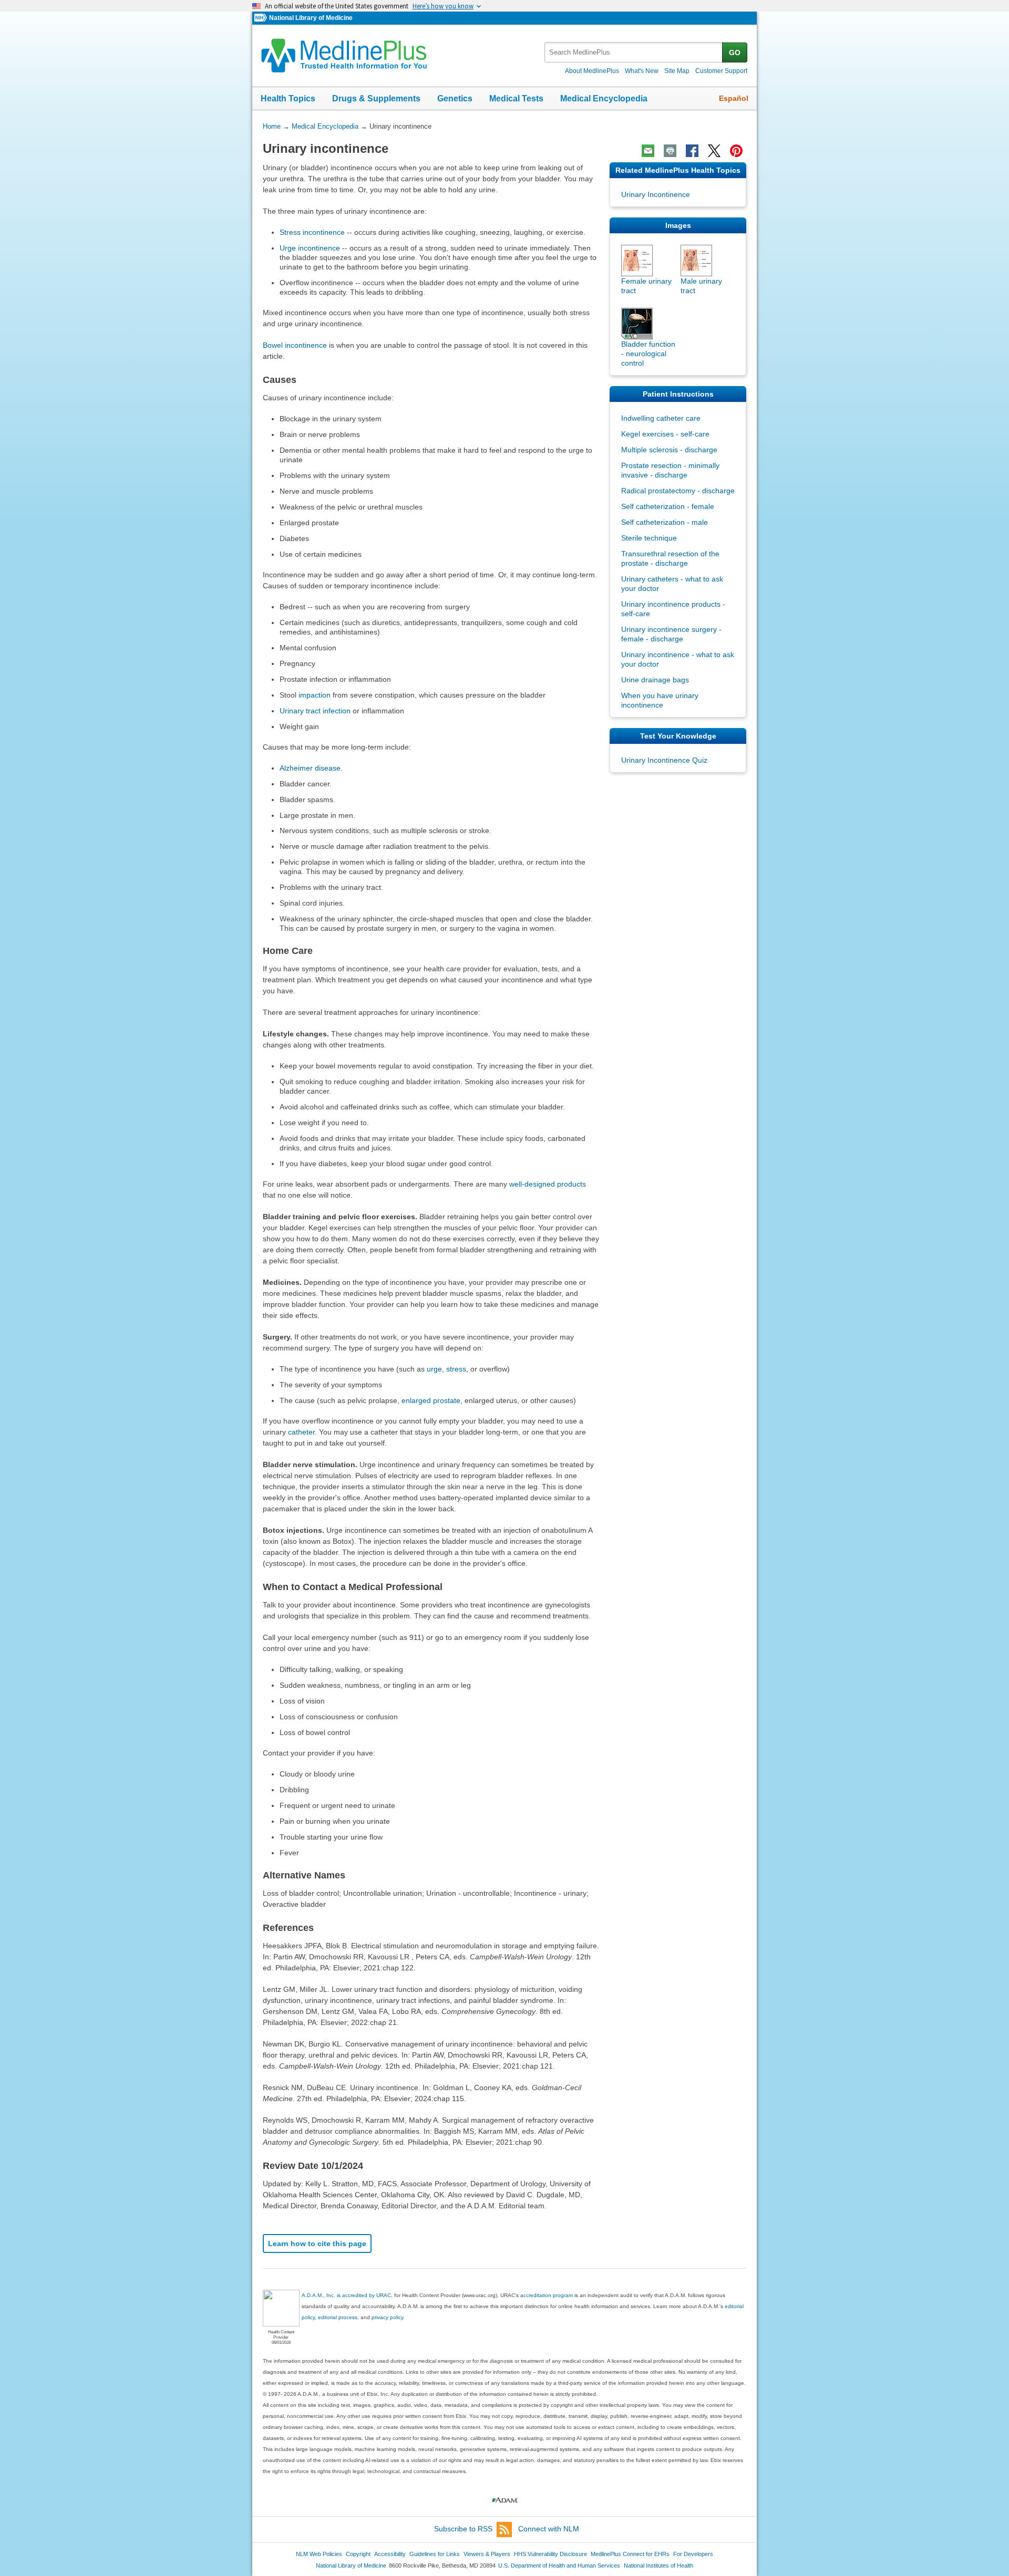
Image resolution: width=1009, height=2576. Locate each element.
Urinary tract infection (315, 711)
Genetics (455, 98)
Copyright (358, 2554)
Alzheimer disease (310, 768)
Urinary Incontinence (656, 194)
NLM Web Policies (319, 2554)
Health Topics (288, 98)
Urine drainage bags (655, 680)
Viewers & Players (487, 2554)
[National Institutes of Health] (262, 18)
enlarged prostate (431, 1400)
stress (456, 1369)
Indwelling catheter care (661, 418)
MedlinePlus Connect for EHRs (630, 2554)
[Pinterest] (736, 151)
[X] (714, 151)
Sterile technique (649, 538)
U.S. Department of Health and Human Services (559, 2565)
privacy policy (387, 2317)
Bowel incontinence (295, 345)
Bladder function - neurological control (648, 354)
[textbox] (634, 52)
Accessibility (390, 2554)
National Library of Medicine (311, 18)
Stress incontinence (312, 232)
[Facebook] (692, 151)
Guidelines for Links (435, 2554)
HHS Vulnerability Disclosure (550, 2554)
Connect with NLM (549, 2529)
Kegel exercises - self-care (665, 434)
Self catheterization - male (665, 522)
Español (734, 98)
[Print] (670, 151)
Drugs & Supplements (376, 98)
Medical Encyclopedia (604, 98)
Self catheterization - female (668, 506)
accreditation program (547, 2295)
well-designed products (548, 1184)
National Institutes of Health (658, 2565)
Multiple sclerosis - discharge (669, 450)
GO (735, 53)
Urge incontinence (310, 248)
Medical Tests (516, 98)
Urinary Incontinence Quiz (664, 760)
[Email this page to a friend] (648, 151)
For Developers (693, 2554)
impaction (315, 695)
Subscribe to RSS (463, 2529)
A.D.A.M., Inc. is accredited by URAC (346, 2295)
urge (434, 1369)
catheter (301, 1432)
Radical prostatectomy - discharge (678, 491)
